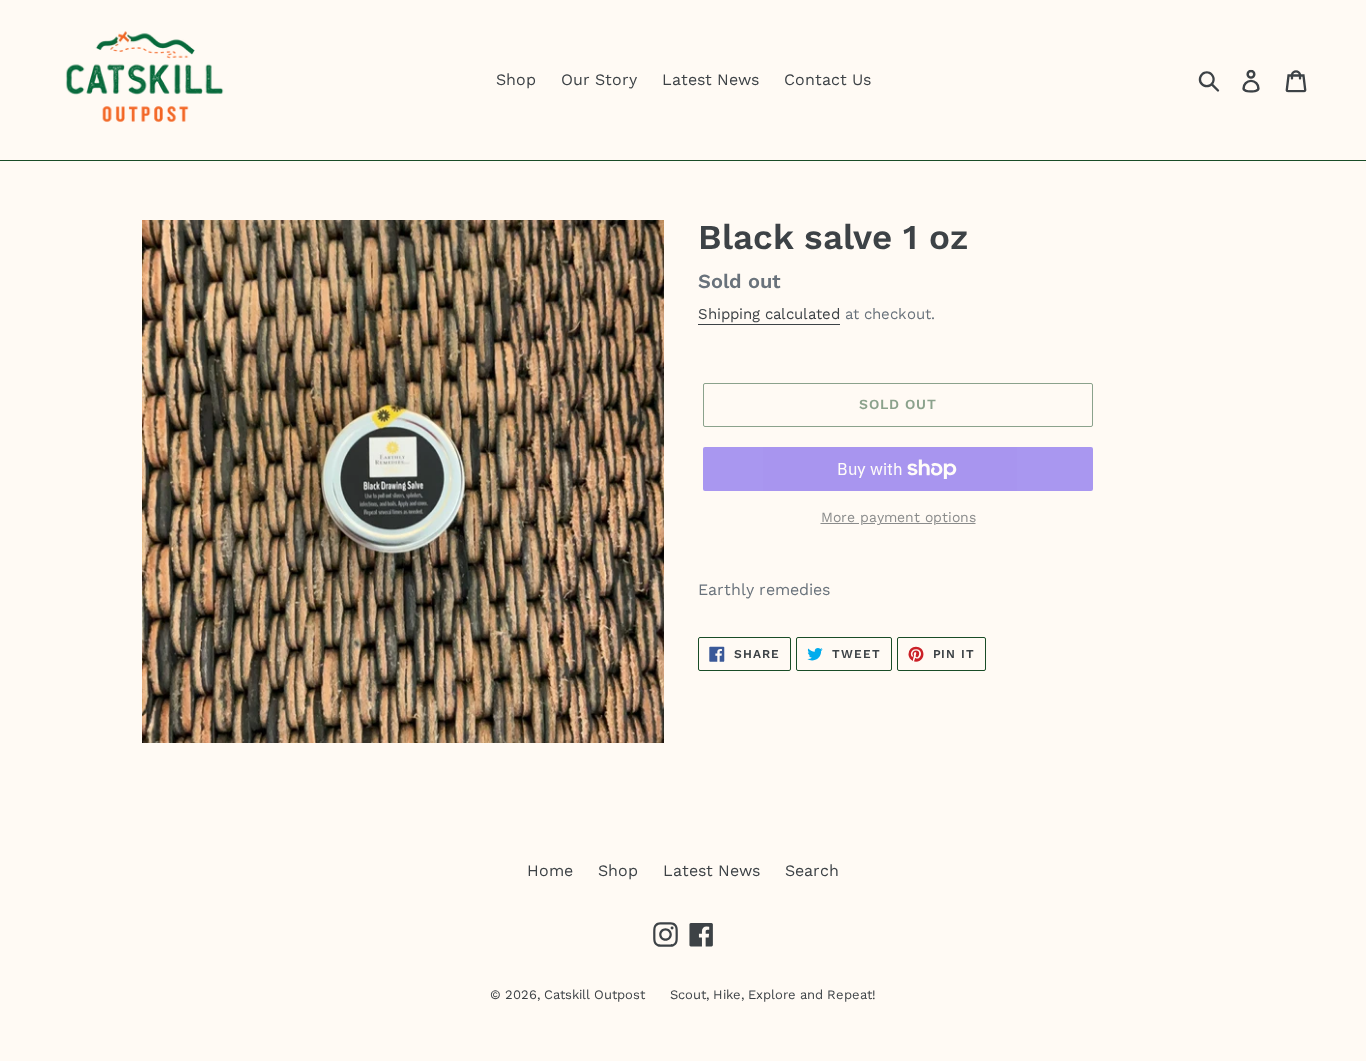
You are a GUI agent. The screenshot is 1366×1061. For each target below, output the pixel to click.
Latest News (711, 870)
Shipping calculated (769, 314)
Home (550, 870)
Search (812, 870)
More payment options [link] (898, 517)
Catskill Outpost (594, 994)
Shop (618, 870)
